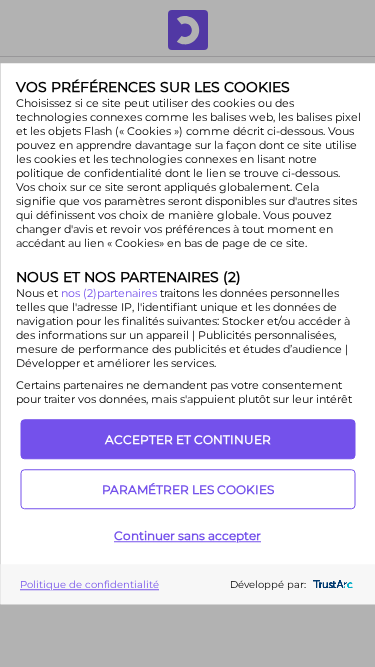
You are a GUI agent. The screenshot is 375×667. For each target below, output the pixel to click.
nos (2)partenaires (109, 293)
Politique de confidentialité (89, 584)
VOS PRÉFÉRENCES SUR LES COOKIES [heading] (152, 87)
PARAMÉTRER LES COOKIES (188, 489)
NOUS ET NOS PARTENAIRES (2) (127, 277)
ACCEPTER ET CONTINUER (188, 439)
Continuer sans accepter (187, 535)
